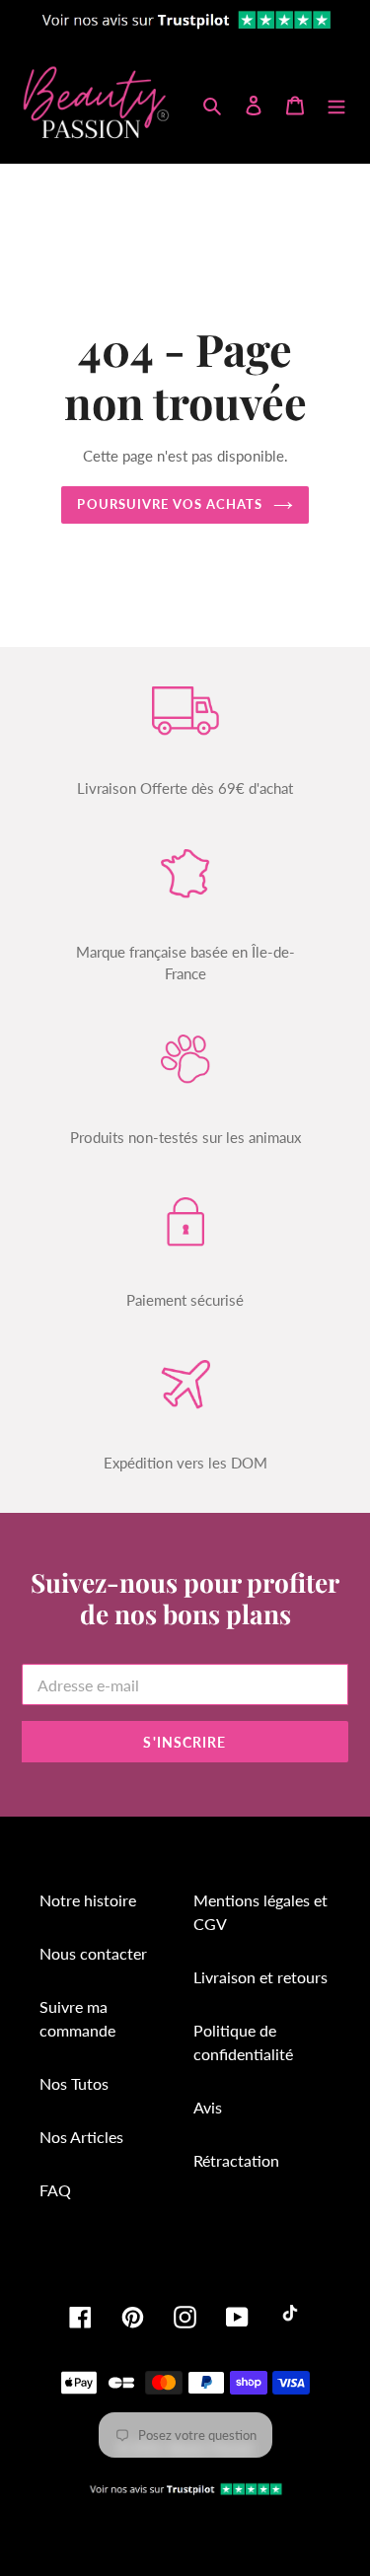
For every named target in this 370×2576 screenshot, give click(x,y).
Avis (208, 2107)
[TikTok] (290, 2317)
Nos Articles (81, 2137)
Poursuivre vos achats (170, 504)
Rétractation (236, 2160)
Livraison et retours (260, 1977)
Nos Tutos (74, 2083)
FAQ (55, 2190)
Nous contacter (93, 1953)
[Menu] (336, 104)
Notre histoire (88, 1900)
